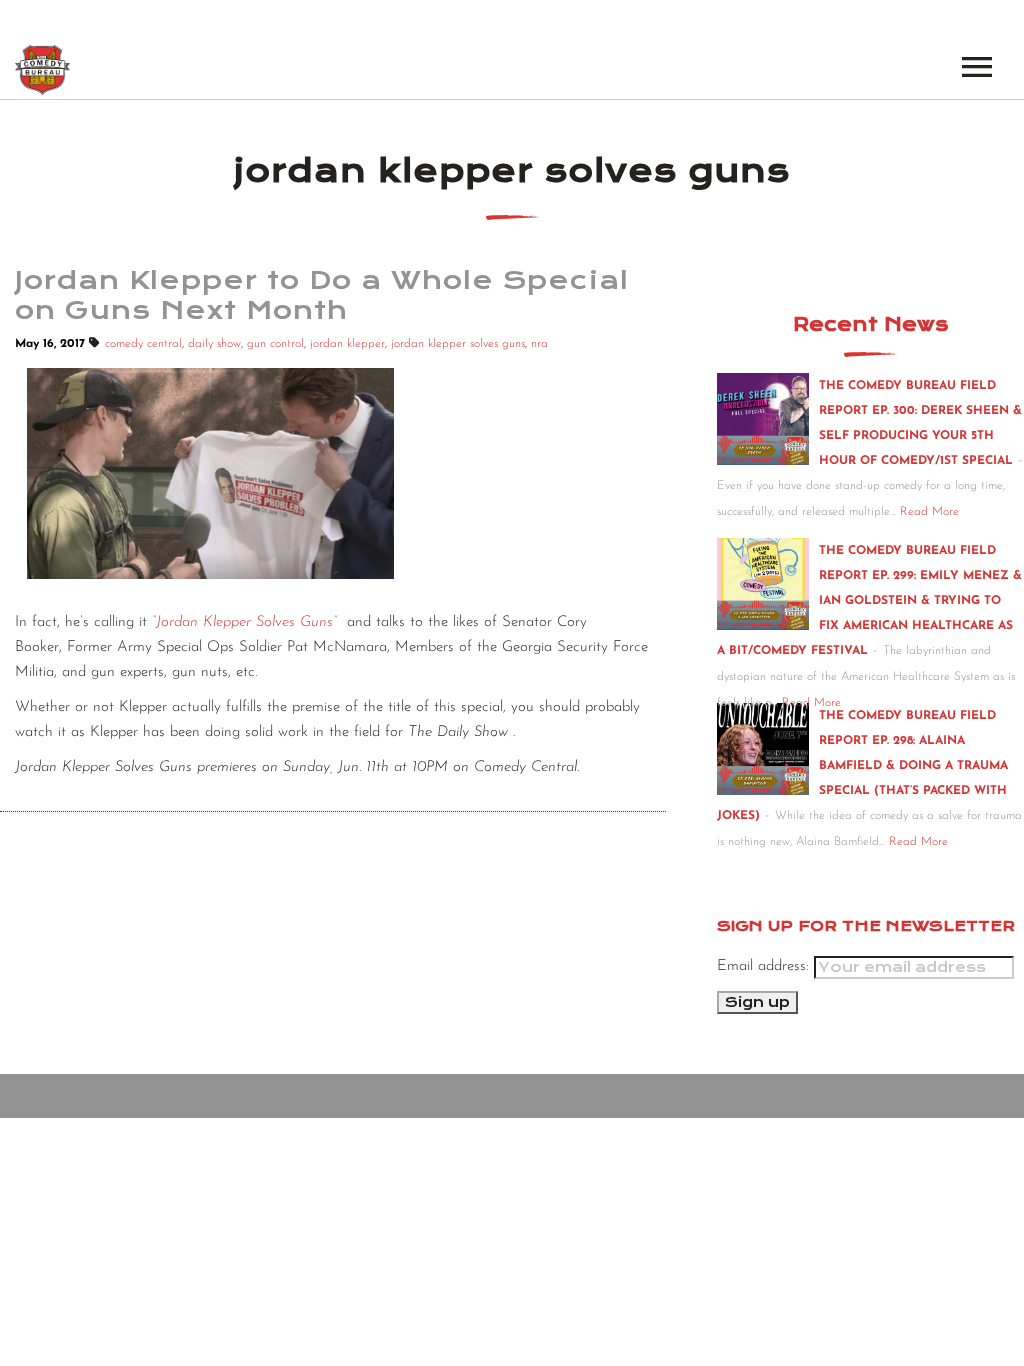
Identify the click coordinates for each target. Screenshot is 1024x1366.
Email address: (765, 966)
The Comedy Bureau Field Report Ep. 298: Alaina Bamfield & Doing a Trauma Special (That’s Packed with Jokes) (862, 766)
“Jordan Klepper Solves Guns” (244, 622)
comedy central (143, 344)
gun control (275, 344)
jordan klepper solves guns (458, 344)
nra (539, 344)
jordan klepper (347, 344)
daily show (214, 344)
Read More (929, 512)
